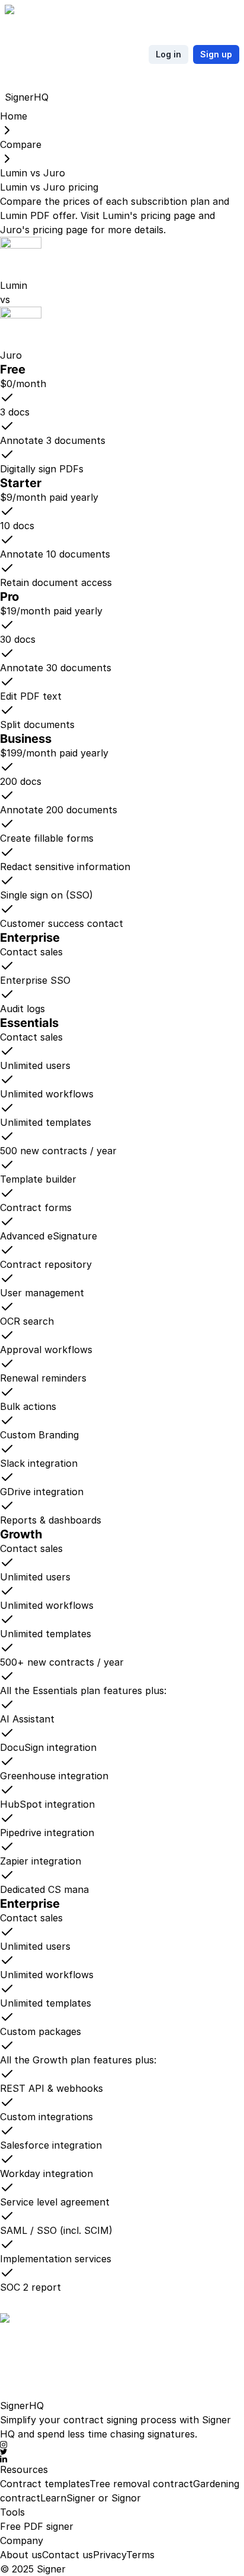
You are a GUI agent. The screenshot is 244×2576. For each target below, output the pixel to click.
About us (21, 2555)
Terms (140, 2555)
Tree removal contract (141, 2484)
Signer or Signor (104, 2498)
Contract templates (45, 2484)
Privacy (110, 2555)
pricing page (168, 215)
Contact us (68, 2555)
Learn (53, 2498)
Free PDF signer (37, 2526)
